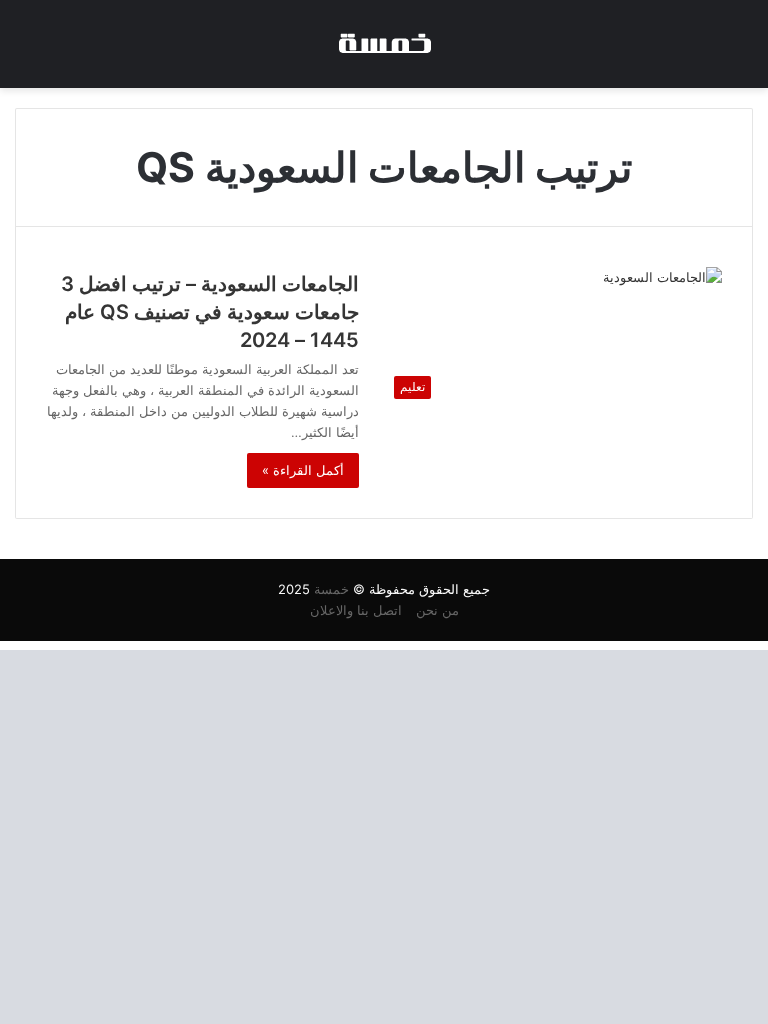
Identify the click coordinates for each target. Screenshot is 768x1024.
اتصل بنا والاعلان (356, 610)
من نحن (437, 610)
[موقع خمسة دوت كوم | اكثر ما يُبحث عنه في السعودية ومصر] (384, 44)
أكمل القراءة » (303, 470)
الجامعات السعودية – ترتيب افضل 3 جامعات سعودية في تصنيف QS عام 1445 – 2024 (210, 312)
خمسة (331, 589)
